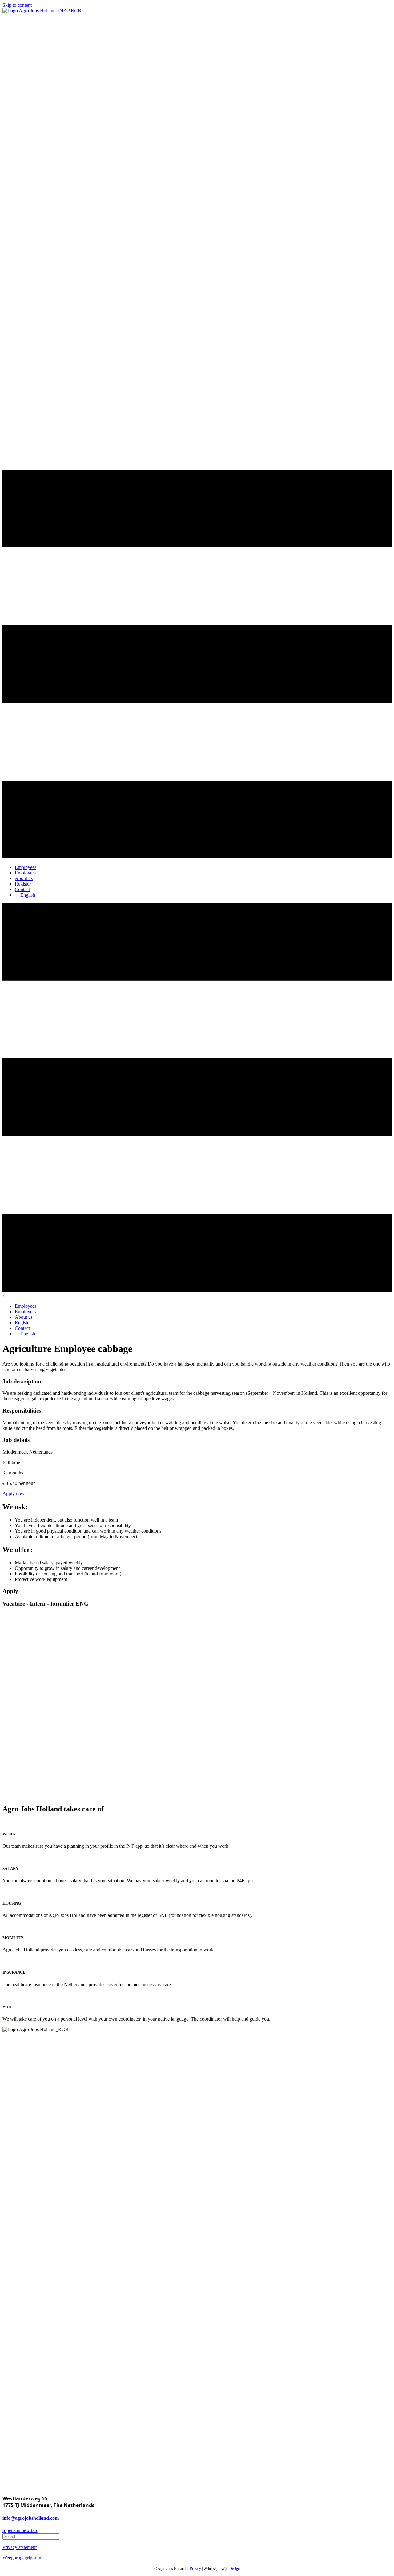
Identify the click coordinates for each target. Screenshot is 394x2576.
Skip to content (17, 5)
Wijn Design (231, 2569)
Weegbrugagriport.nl (22, 2558)
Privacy (195, 2569)
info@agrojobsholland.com (31, 2518)
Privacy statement (20, 2547)
